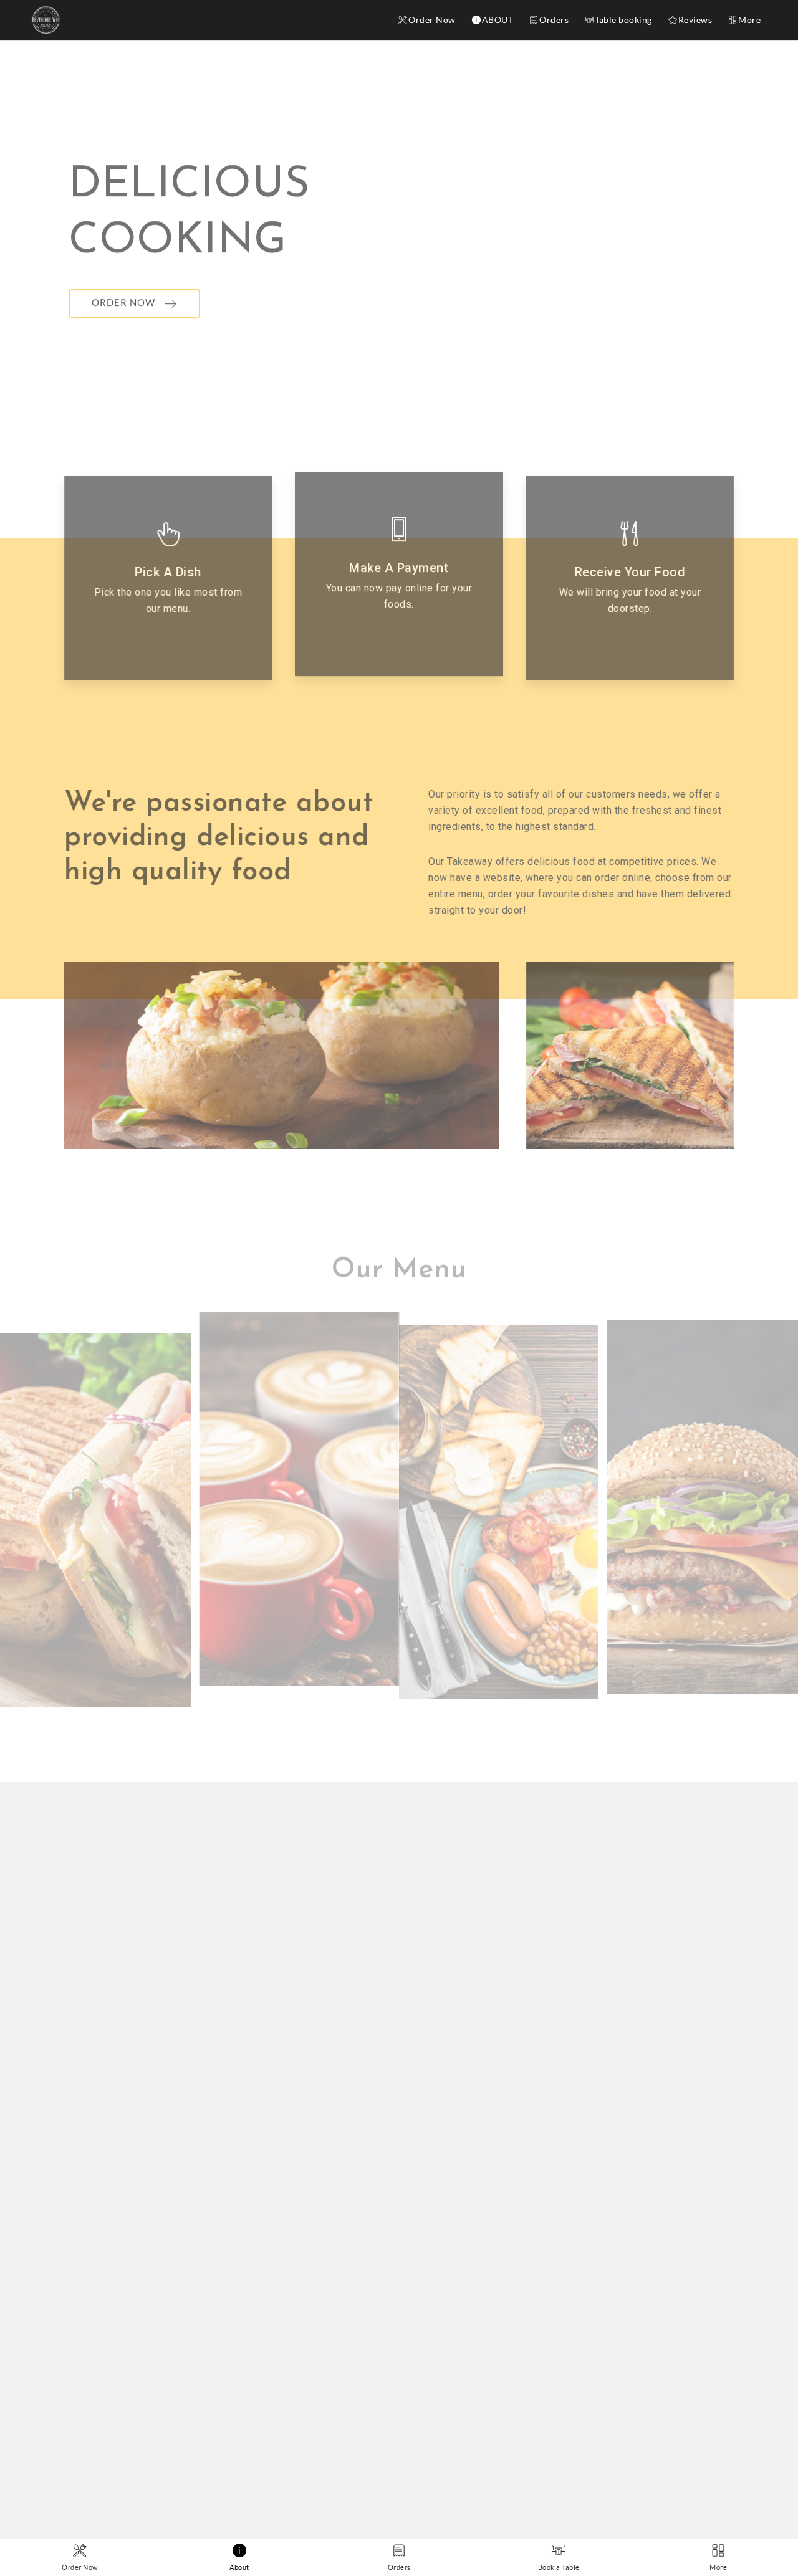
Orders (554, 20)
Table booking (623, 20)
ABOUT (498, 20)
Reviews (695, 20)
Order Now (432, 20)
